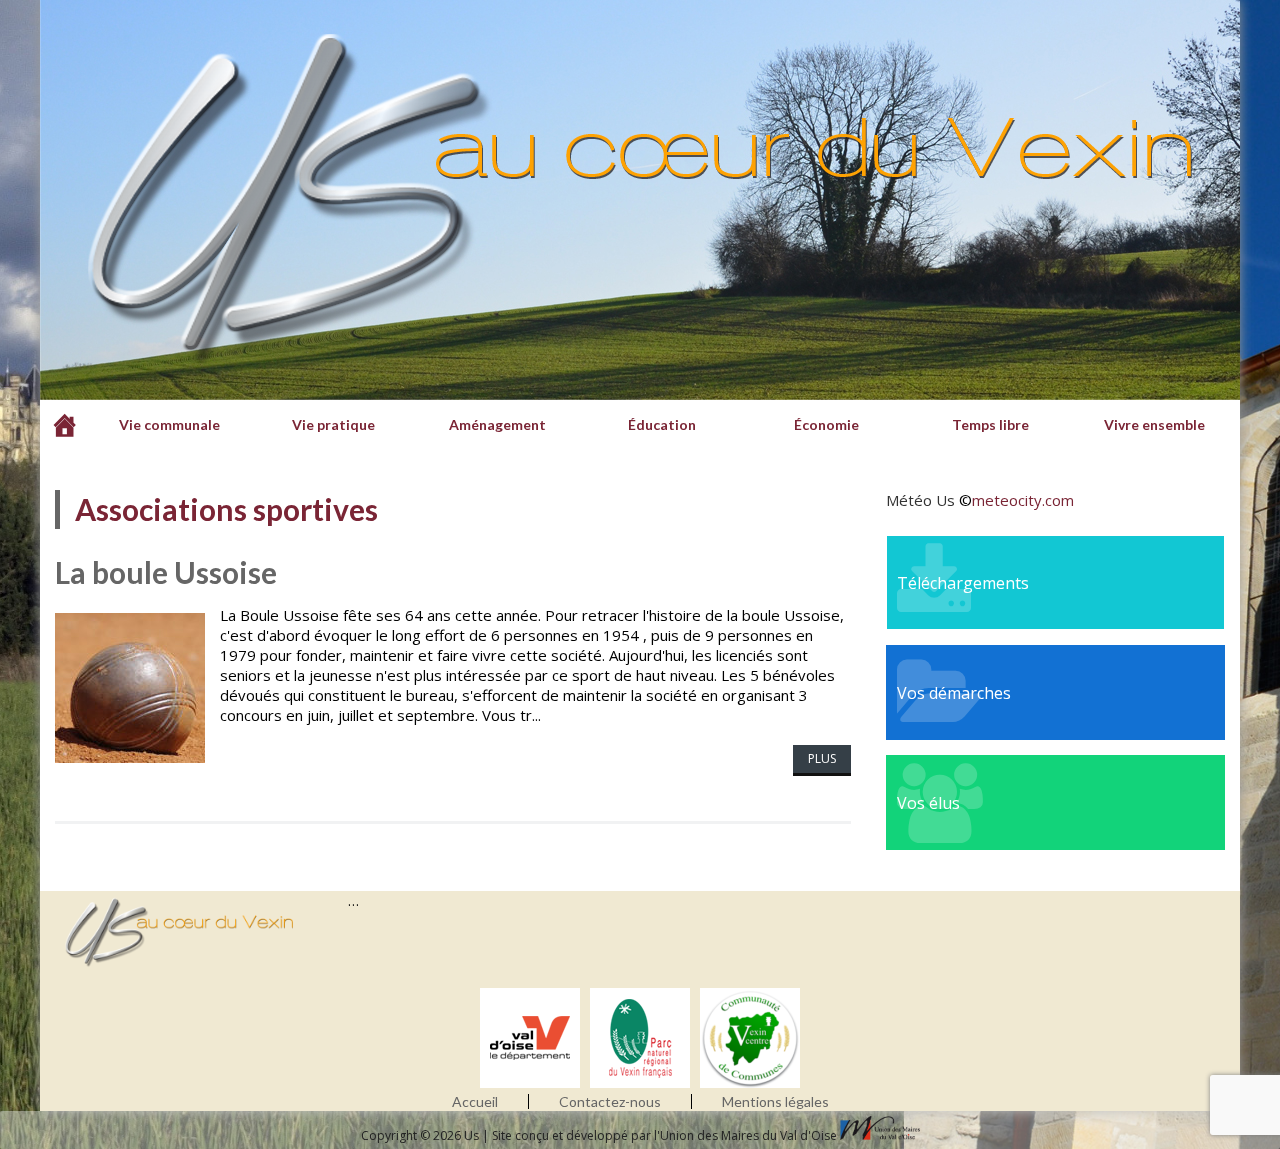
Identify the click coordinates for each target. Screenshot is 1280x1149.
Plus (822, 758)
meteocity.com (1023, 500)
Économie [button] (826, 424)
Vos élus (928, 803)
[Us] (65, 425)
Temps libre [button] (990, 424)
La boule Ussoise (166, 572)
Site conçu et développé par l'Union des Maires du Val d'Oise (664, 1135)
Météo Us (920, 500)
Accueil (475, 1101)
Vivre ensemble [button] (1154, 424)
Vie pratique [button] (333, 424)
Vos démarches (954, 693)
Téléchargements (963, 583)
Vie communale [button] (169, 424)
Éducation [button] (662, 424)
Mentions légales (775, 1101)
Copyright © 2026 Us (421, 1135)
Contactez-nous (610, 1101)
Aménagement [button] (497, 424)
